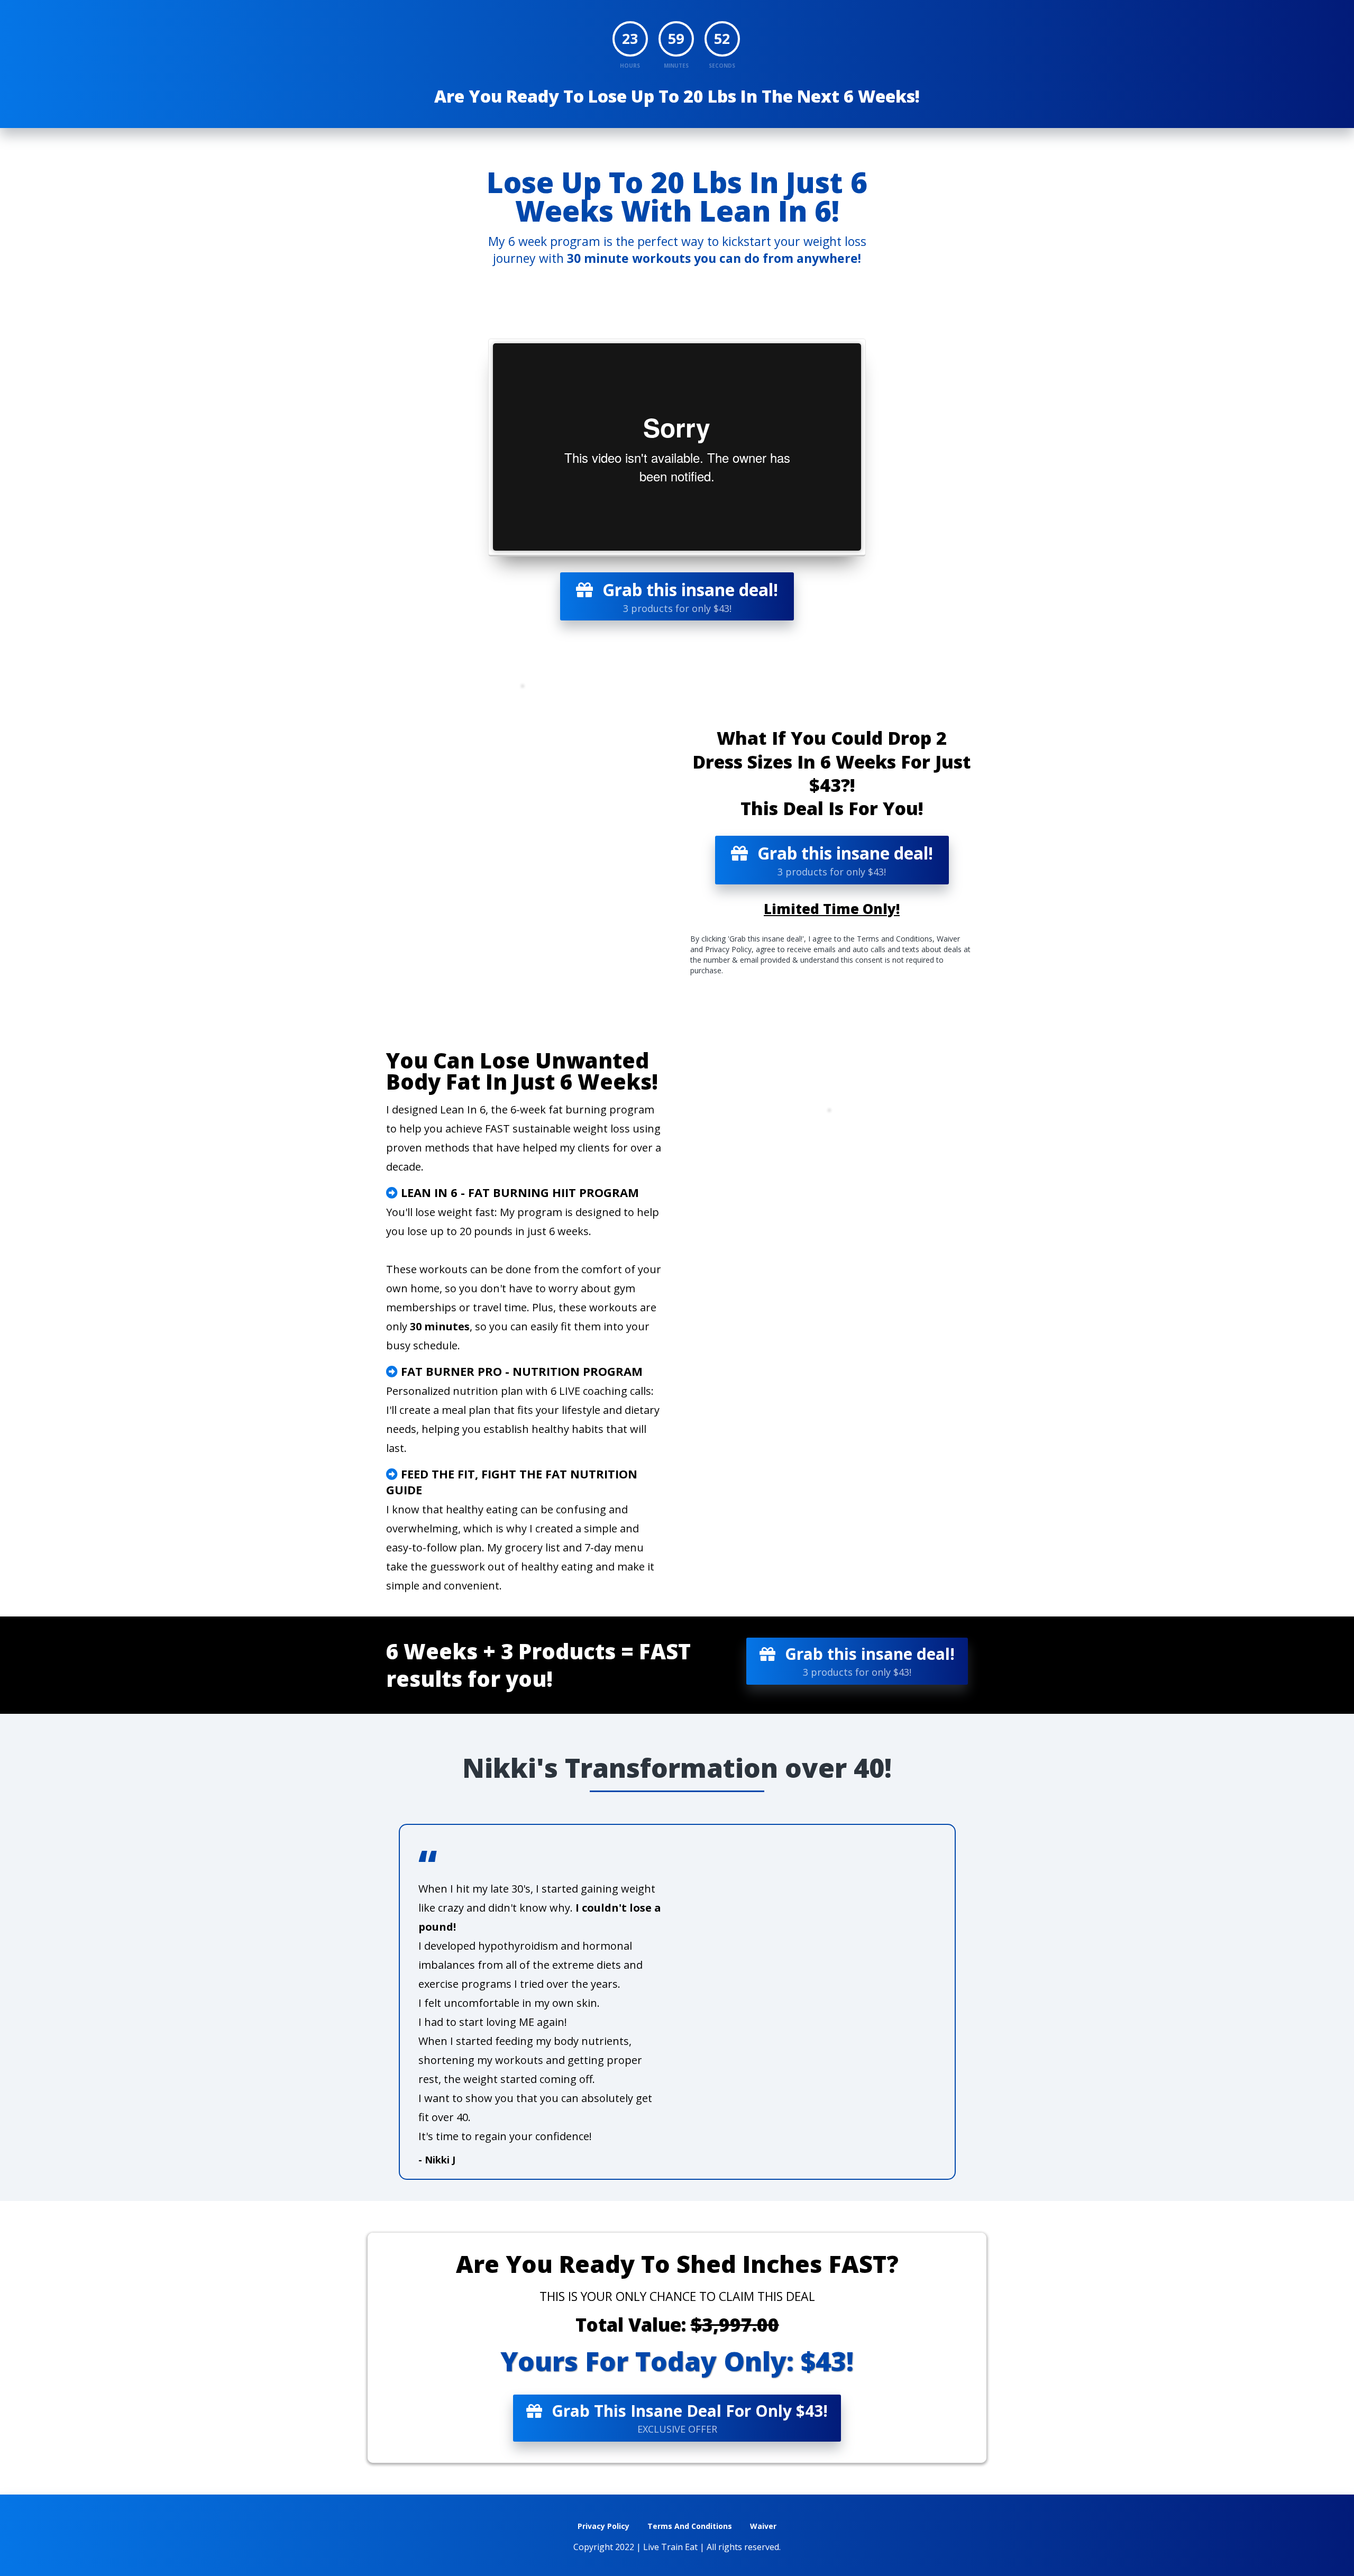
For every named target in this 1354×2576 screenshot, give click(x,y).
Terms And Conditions (690, 2526)
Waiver (763, 2526)
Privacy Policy (603, 2526)
